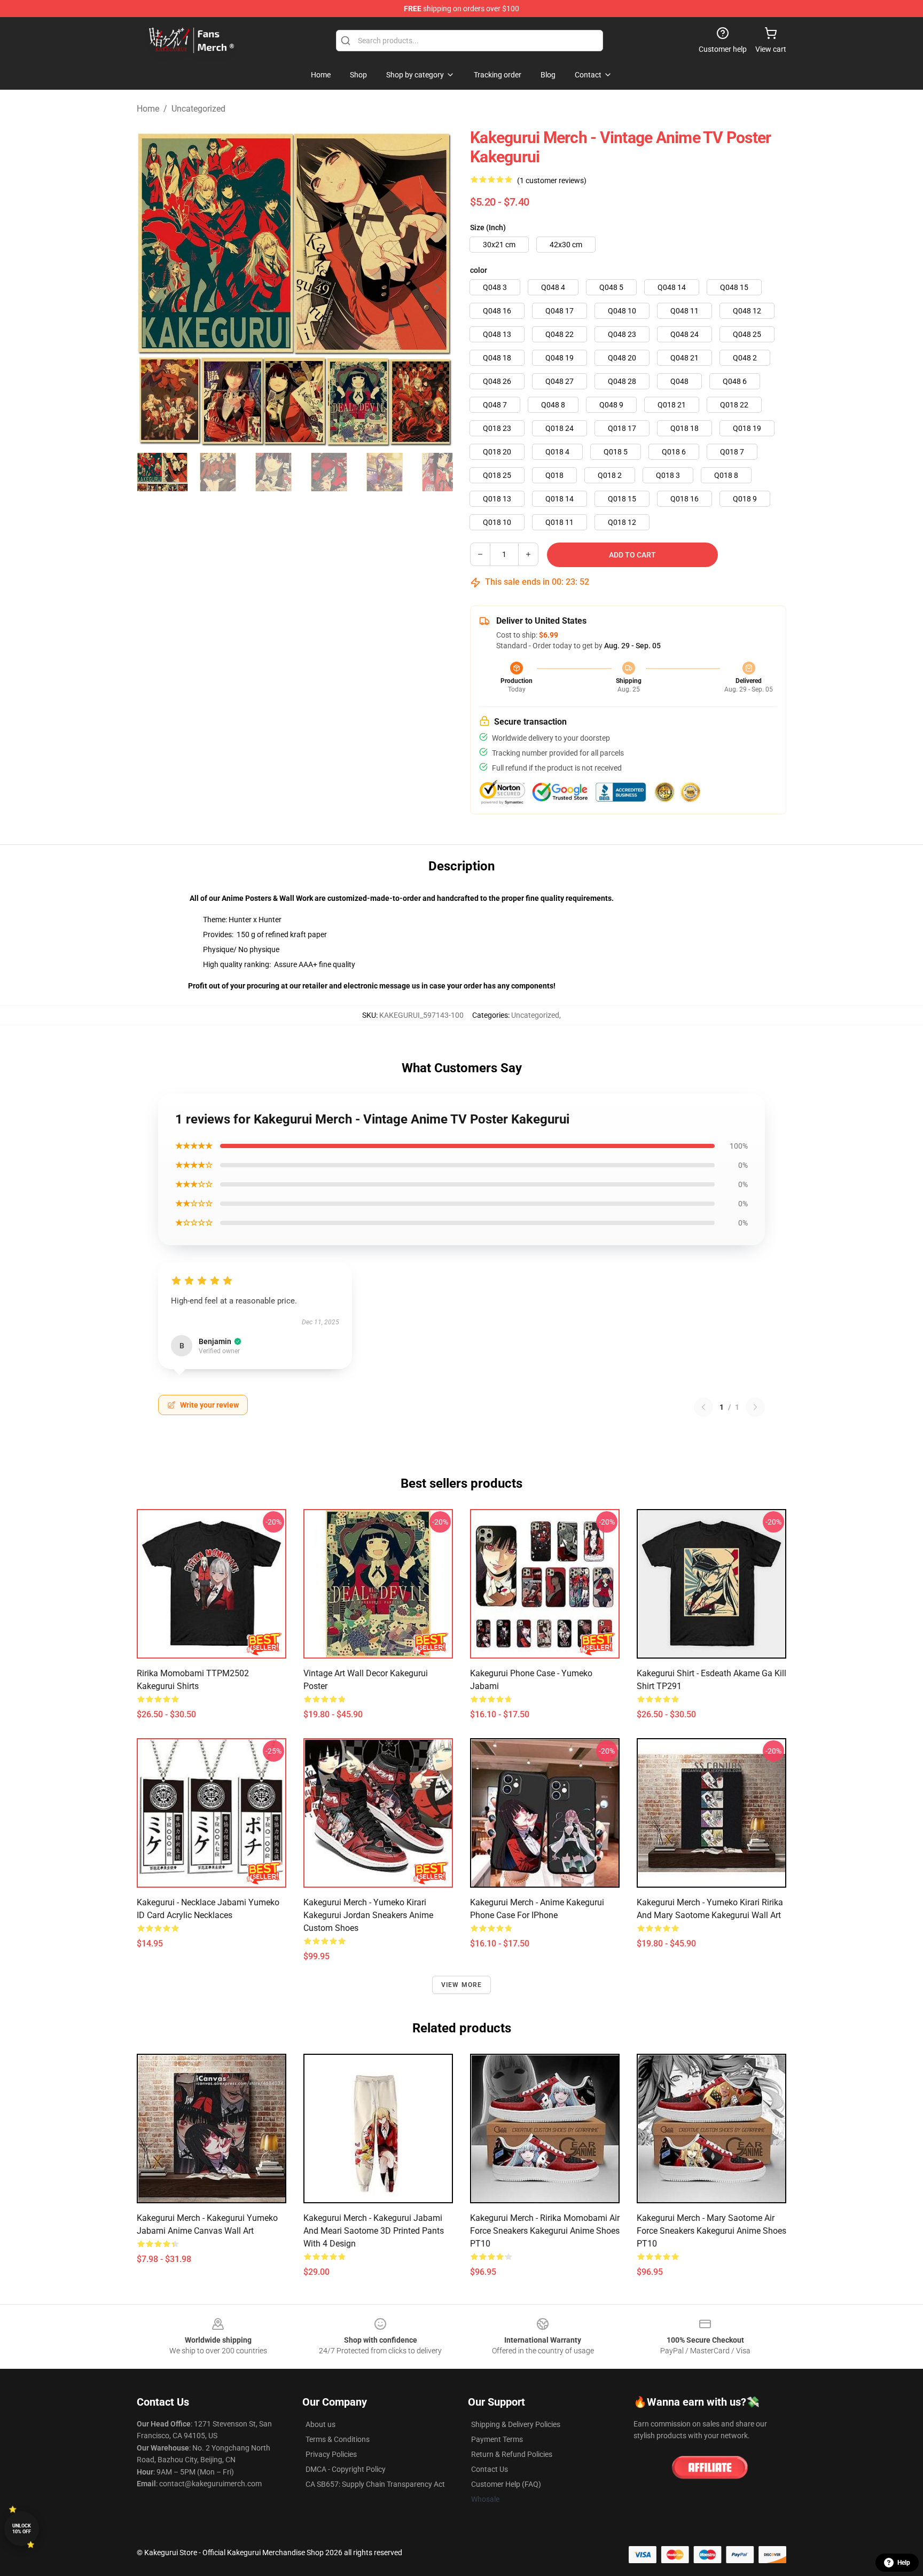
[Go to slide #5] (385, 472)
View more (462, 1985)
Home (148, 109)
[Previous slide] (153, 288)
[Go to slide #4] (329, 472)
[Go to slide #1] (162, 472)
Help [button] (904, 2563)
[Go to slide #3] (273, 472)
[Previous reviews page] (703, 1407)
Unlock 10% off (22, 2529)
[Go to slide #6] (440, 472)
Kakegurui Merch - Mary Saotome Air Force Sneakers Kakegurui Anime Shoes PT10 (711, 2231)
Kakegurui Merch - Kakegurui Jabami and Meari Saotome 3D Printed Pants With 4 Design (374, 2231)
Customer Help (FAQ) (506, 2484)
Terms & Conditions (338, 2439)
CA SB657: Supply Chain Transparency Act (375, 2484)
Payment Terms (497, 2439)
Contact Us (490, 2469)
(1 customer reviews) (552, 180)
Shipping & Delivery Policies (516, 2424)
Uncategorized (198, 109)
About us (320, 2424)
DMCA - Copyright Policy (346, 2469)
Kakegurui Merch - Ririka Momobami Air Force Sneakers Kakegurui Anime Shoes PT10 (545, 2231)
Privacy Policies (331, 2454)
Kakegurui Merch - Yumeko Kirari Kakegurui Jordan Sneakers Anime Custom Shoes (368, 1915)
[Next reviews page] (755, 1407)
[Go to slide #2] (218, 472)
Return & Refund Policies (512, 2454)
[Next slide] (436, 288)
